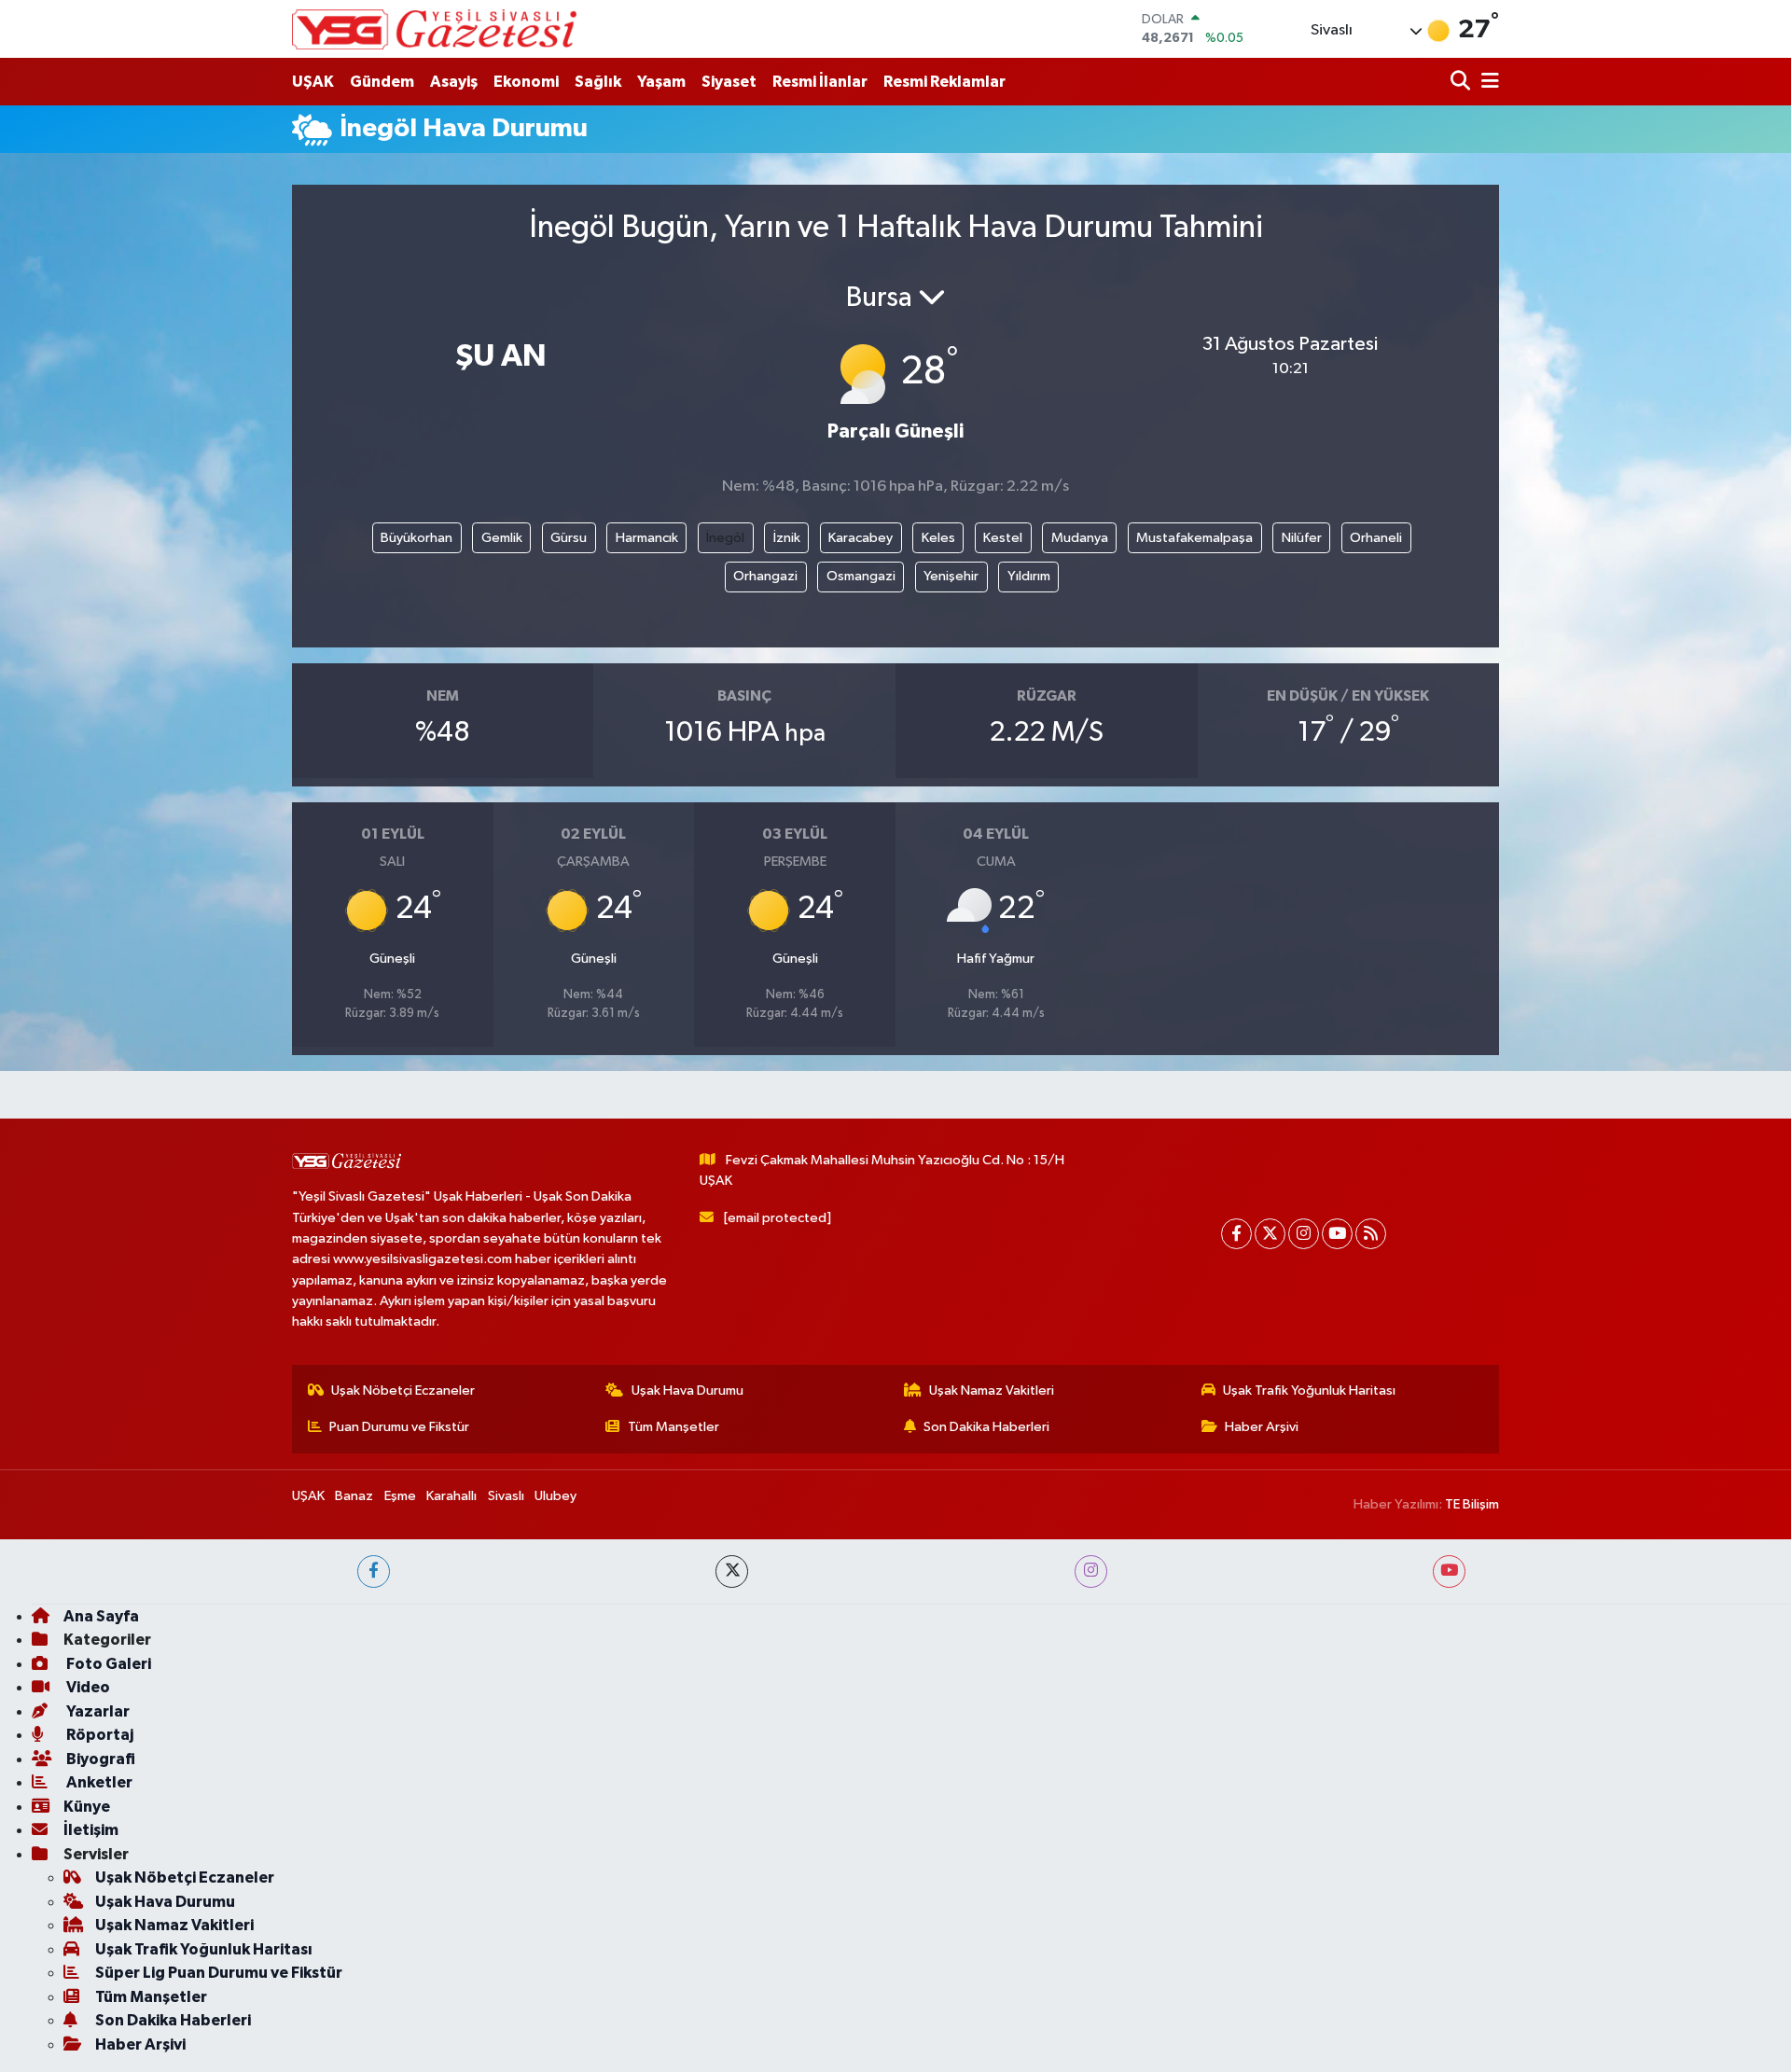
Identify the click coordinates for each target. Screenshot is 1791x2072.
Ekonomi (526, 82)
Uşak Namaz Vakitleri (992, 1391)
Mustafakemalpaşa (1194, 538)
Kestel (1003, 538)
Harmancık (647, 538)
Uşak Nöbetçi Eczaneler (403, 1391)
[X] (1270, 1234)
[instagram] (1091, 1571)
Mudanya (1080, 538)
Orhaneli (1376, 538)
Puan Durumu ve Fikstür (399, 1427)
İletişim (91, 1830)
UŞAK (313, 82)
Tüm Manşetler (673, 1427)
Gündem (382, 82)
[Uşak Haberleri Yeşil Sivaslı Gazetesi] (434, 29)
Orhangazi (765, 576)
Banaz (354, 1496)
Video (87, 1687)
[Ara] (1462, 82)
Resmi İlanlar (820, 82)
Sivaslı (506, 1496)
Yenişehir (951, 576)
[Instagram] (1304, 1234)
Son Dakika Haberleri (986, 1427)
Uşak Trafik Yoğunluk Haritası (1309, 1391)
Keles (938, 538)
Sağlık (598, 82)
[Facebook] (1236, 1234)
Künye (87, 1807)
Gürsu (569, 538)
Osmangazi (861, 576)
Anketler (98, 1782)
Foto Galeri (107, 1664)
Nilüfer (1302, 538)
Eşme (400, 1496)
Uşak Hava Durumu (687, 1391)
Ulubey (555, 1496)
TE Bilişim (1472, 1504)
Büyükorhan (417, 538)
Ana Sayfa (101, 1616)
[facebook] (374, 1571)
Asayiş (454, 82)
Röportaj (98, 1735)
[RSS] (1371, 1234)
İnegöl (725, 538)
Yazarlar (97, 1711)
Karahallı (451, 1496)
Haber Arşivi (1262, 1427)
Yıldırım (1029, 576)
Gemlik (502, 538)
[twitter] (732, 1571)
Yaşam (661, 82)
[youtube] (1449, 1571)
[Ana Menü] (1487, 82)
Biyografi (99, 1759)
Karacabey (861, 538)
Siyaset (729, 82)
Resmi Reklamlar (944, 82)
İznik (787, 538)
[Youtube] (1337, 1234)
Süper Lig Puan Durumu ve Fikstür (219, 1973)
